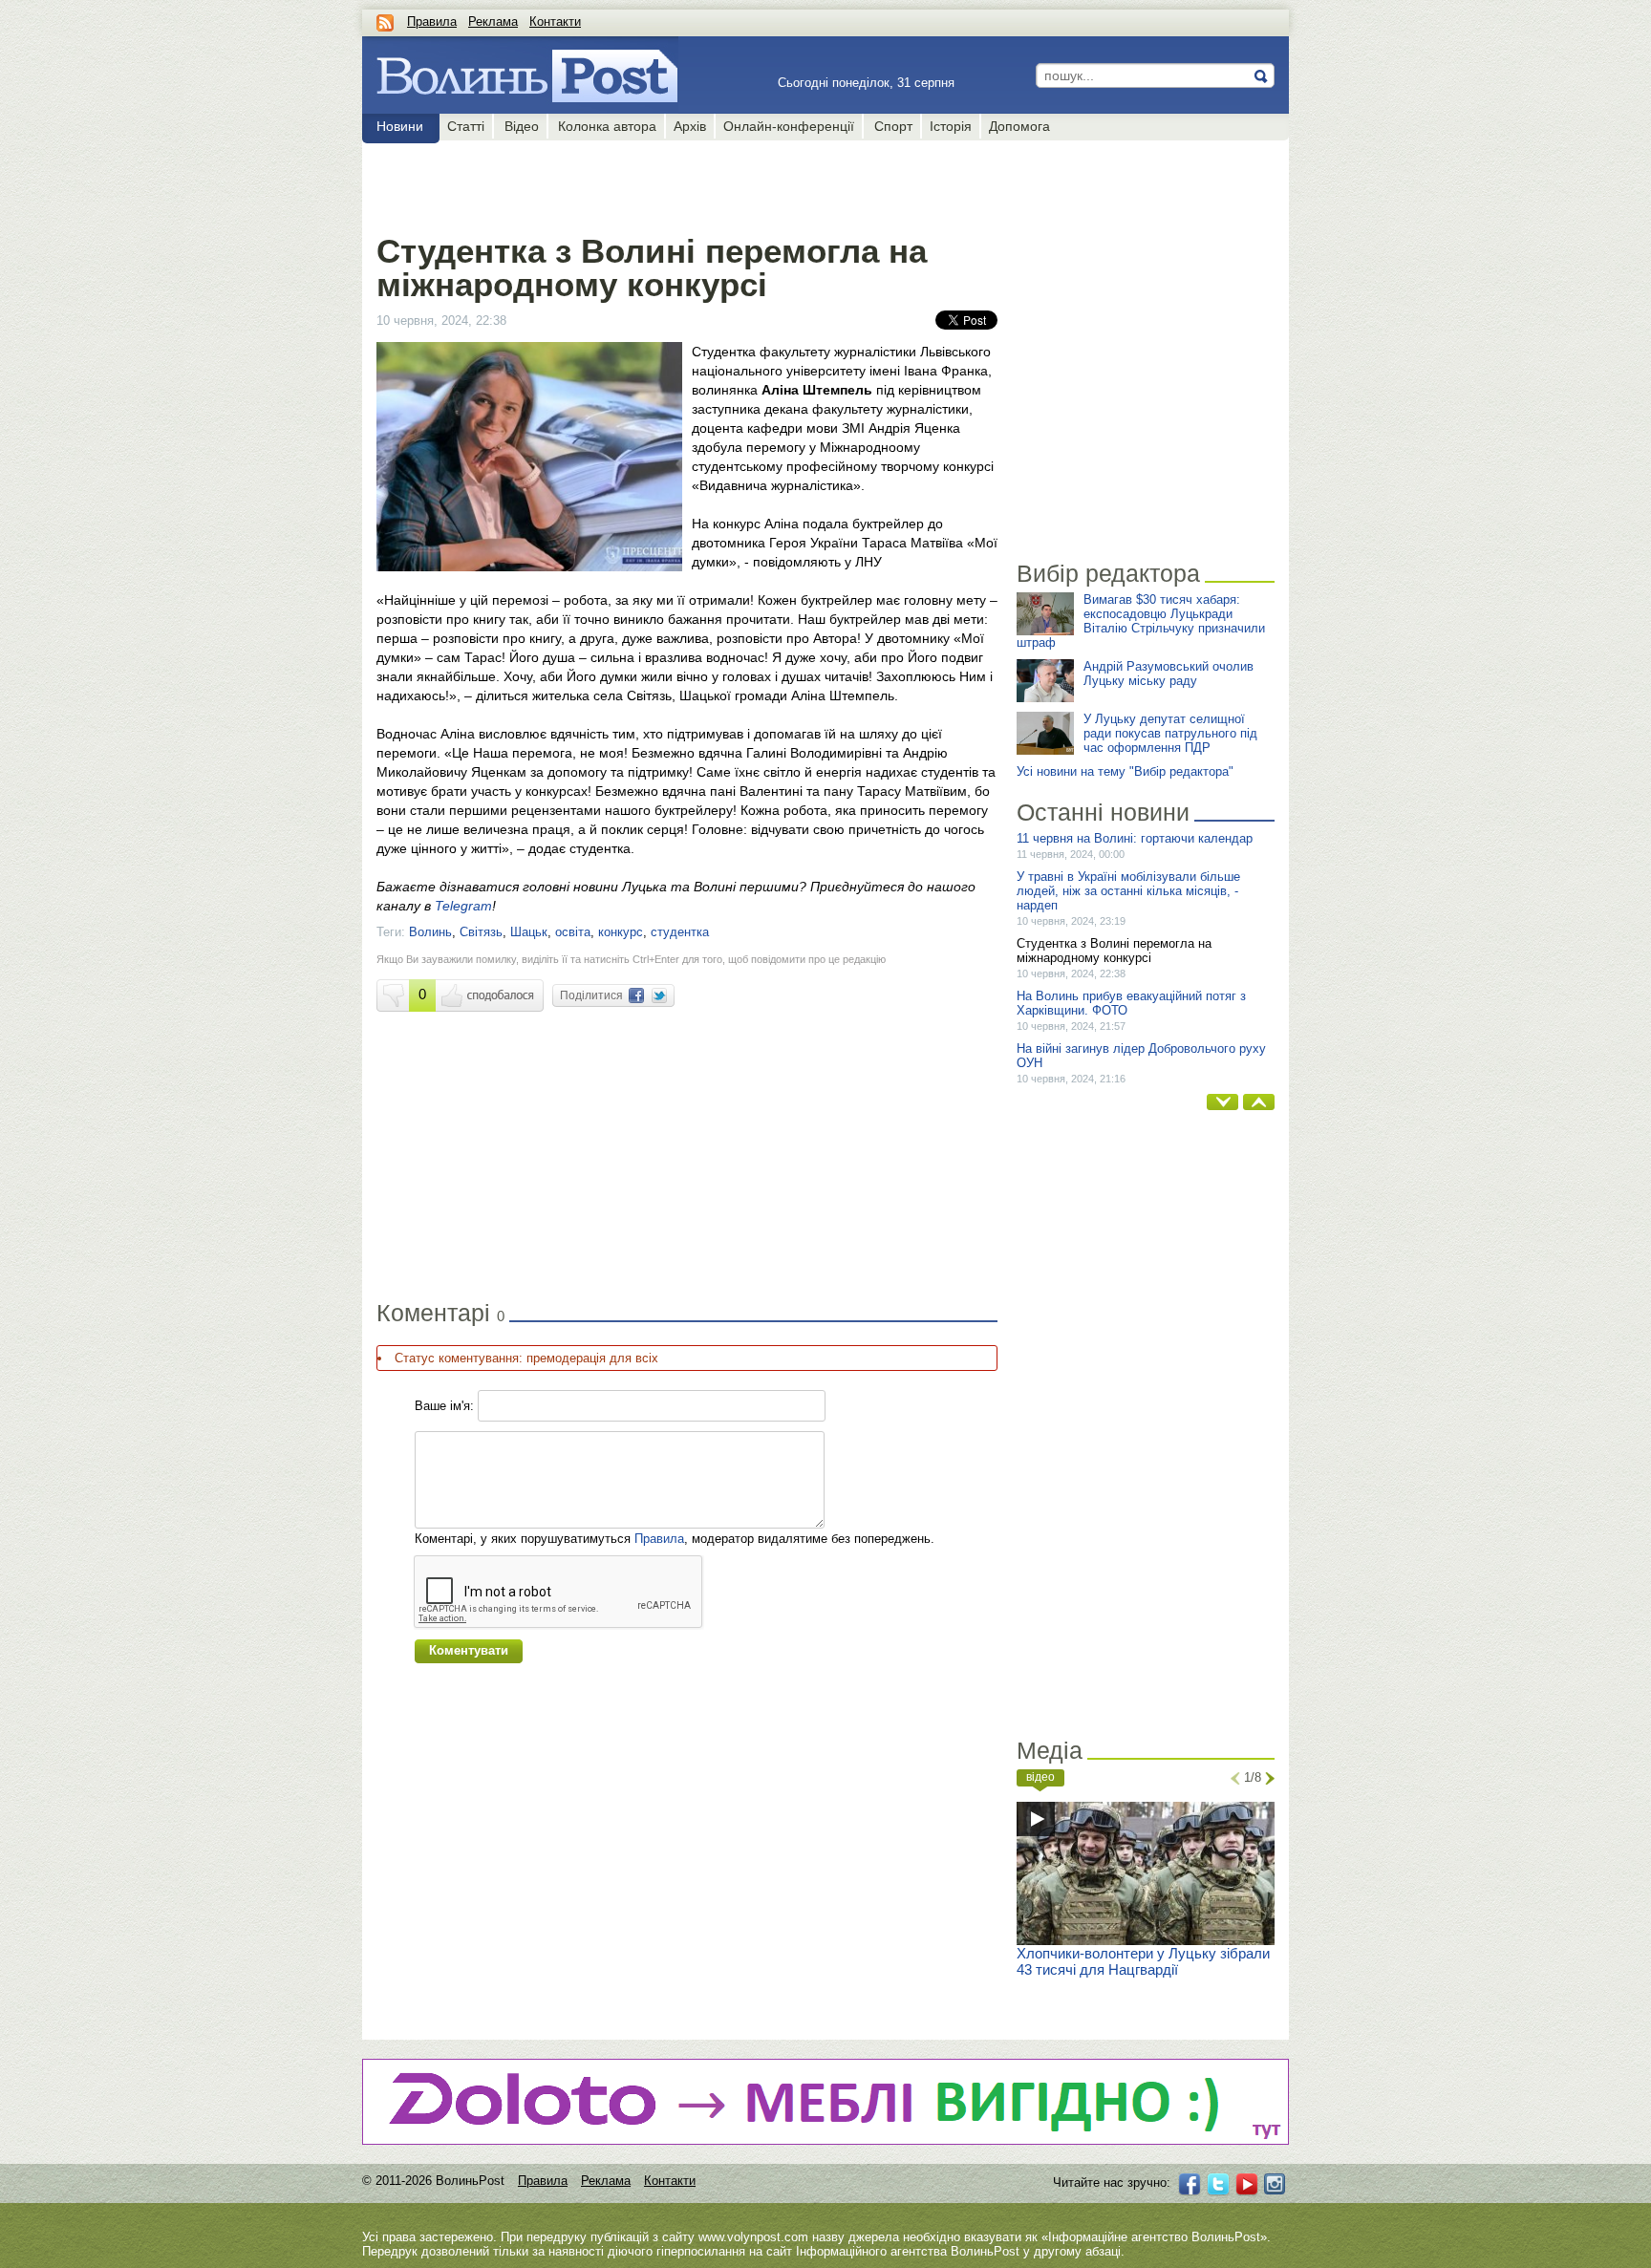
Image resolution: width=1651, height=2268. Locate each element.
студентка (680, 932)
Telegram (463, 906)
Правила (432, 21)
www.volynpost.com (753, 2237)
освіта (573, 932)
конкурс (621, 932)
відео (1040, 1777)
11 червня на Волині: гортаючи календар (1135, 838)
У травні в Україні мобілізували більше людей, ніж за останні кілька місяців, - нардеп (1128, 891)
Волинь (430, 932)
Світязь (481, 932)
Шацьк (529, 932)
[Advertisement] (686, 183)
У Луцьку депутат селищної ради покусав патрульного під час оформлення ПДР (1170, 733)
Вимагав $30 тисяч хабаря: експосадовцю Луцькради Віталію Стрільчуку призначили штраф (1141, 621)
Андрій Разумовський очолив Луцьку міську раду (1169, 674)
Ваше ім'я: (444, 1406)
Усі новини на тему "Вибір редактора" (1125, 771)
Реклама (493, 21)
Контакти (555, 21)
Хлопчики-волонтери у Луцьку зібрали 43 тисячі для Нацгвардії (1143, 1961)
